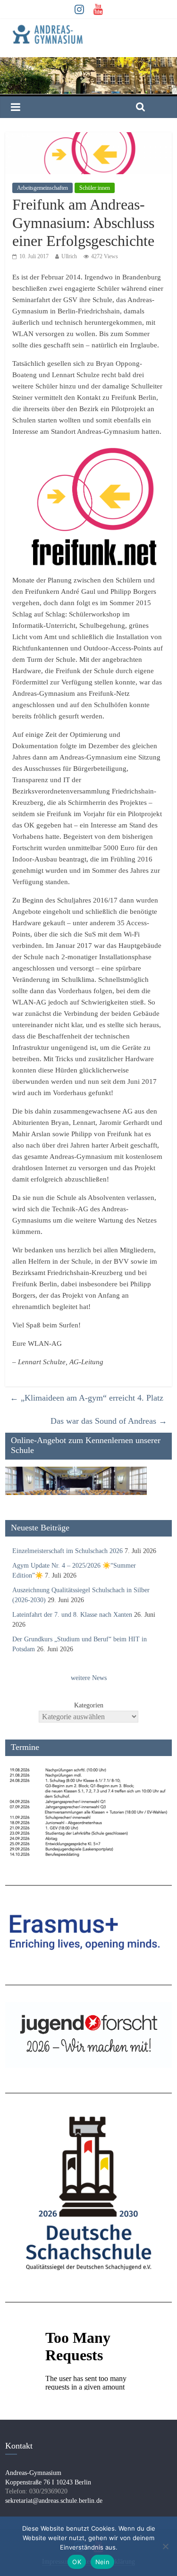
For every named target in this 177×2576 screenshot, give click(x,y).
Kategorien (89, 1705)
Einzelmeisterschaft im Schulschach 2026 (67, 1551)
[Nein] (165, 2546)
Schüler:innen (95, 188)
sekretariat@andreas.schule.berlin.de (54, 2501)
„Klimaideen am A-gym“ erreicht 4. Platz (87, 1398)
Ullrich (69, 256)
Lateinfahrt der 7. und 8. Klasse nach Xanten (72, 1615)
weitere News (89, 1678)
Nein (102, 2562)
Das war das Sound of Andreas (109, 1421)
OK (77, 2562)
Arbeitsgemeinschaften (42, 188)
